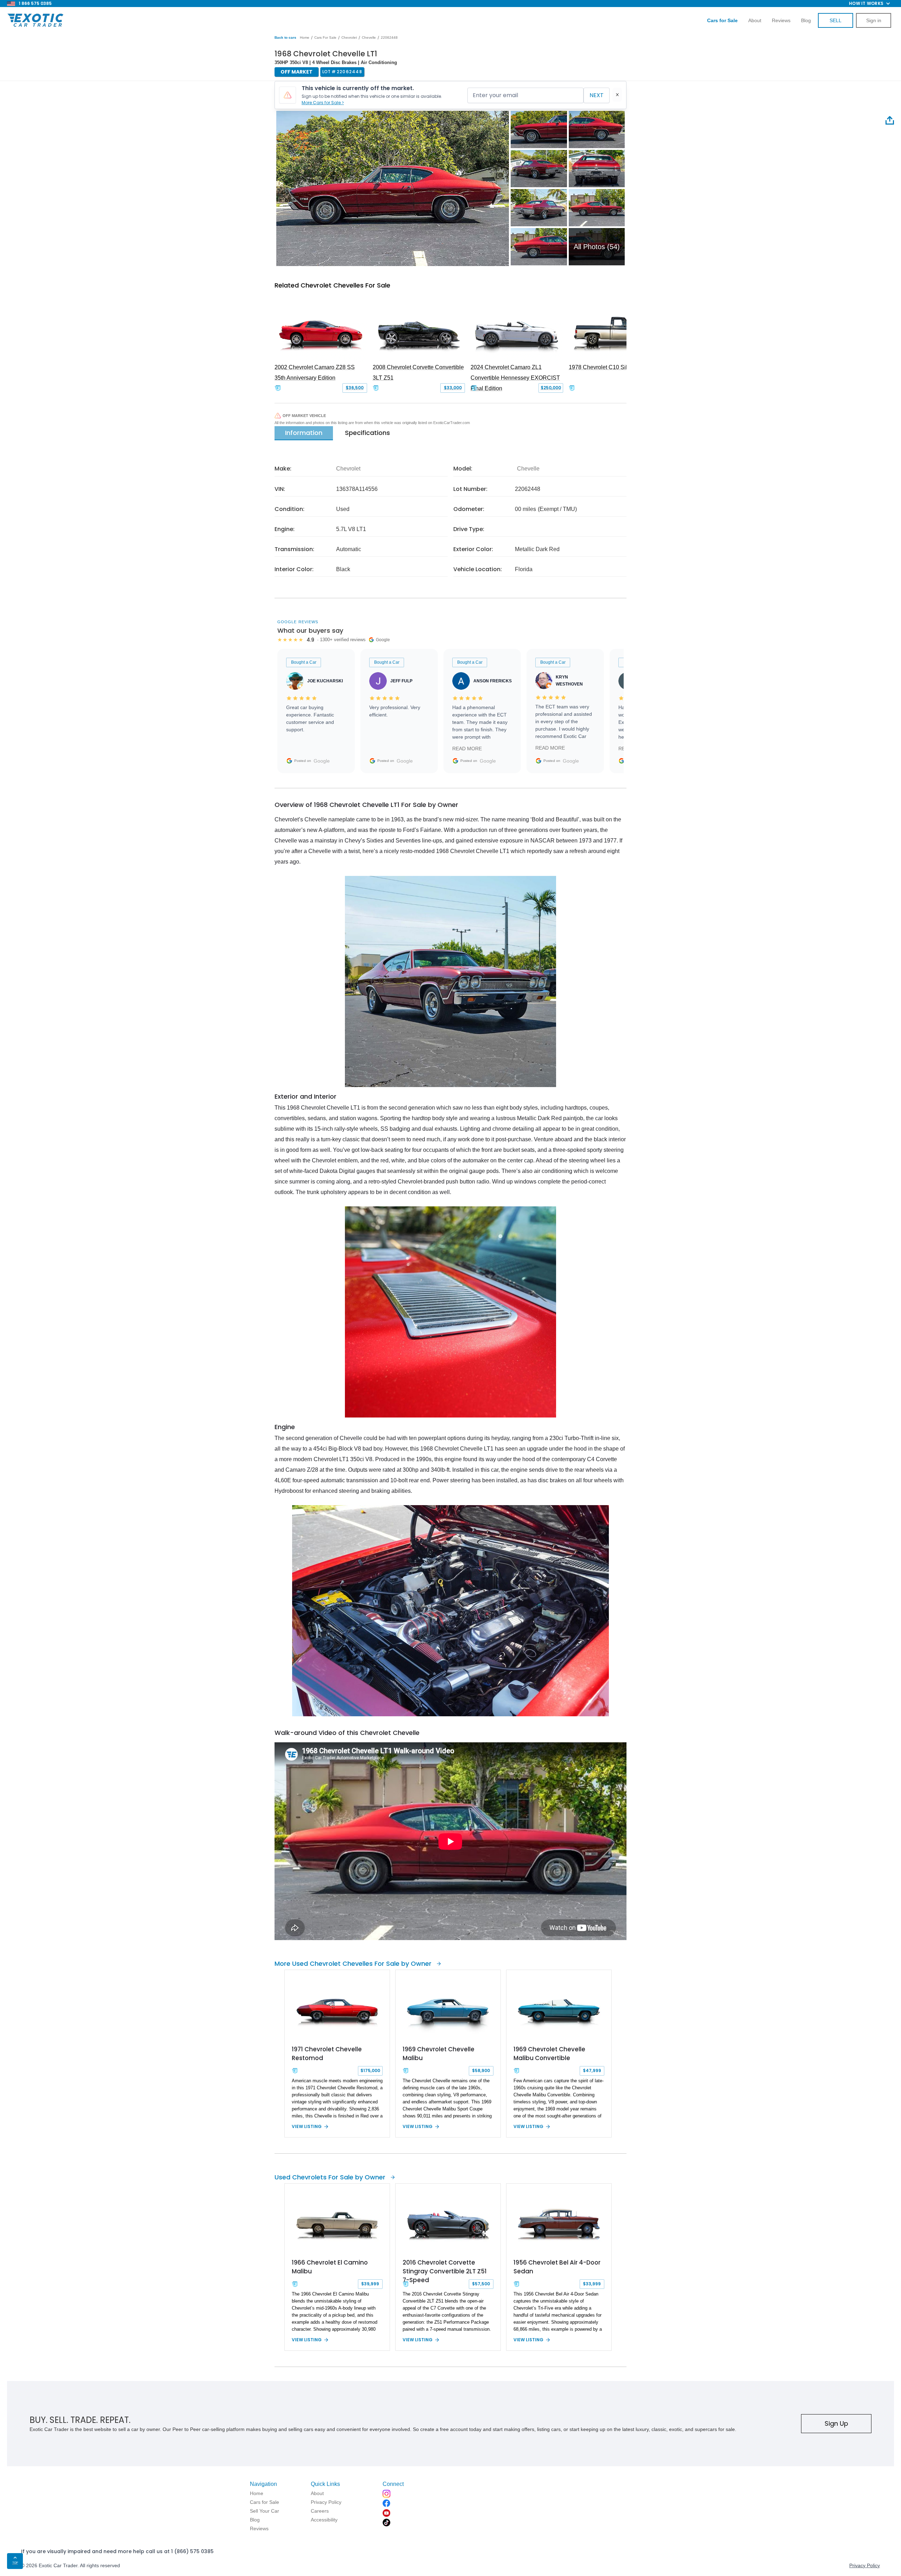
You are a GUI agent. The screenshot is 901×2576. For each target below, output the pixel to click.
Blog (806, 20)
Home (305, 37)
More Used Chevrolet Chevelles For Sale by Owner (353, 1963)
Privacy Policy (865, 2565)
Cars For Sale (325, 37)
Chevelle (369, 37)
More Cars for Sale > (323, 103)
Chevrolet (349, 37)
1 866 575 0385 (35, 3)
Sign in (874, 20)
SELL (836, 20)
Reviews (781, 20)
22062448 (389, 37)
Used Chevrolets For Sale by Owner (330, 2177)
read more (467, 749)
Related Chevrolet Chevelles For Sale (332, 285)
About (755, 20)
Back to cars (285, 37)
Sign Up (836, 2423)
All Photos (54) (597, 247)
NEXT (597, 95)
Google (322, 761)
